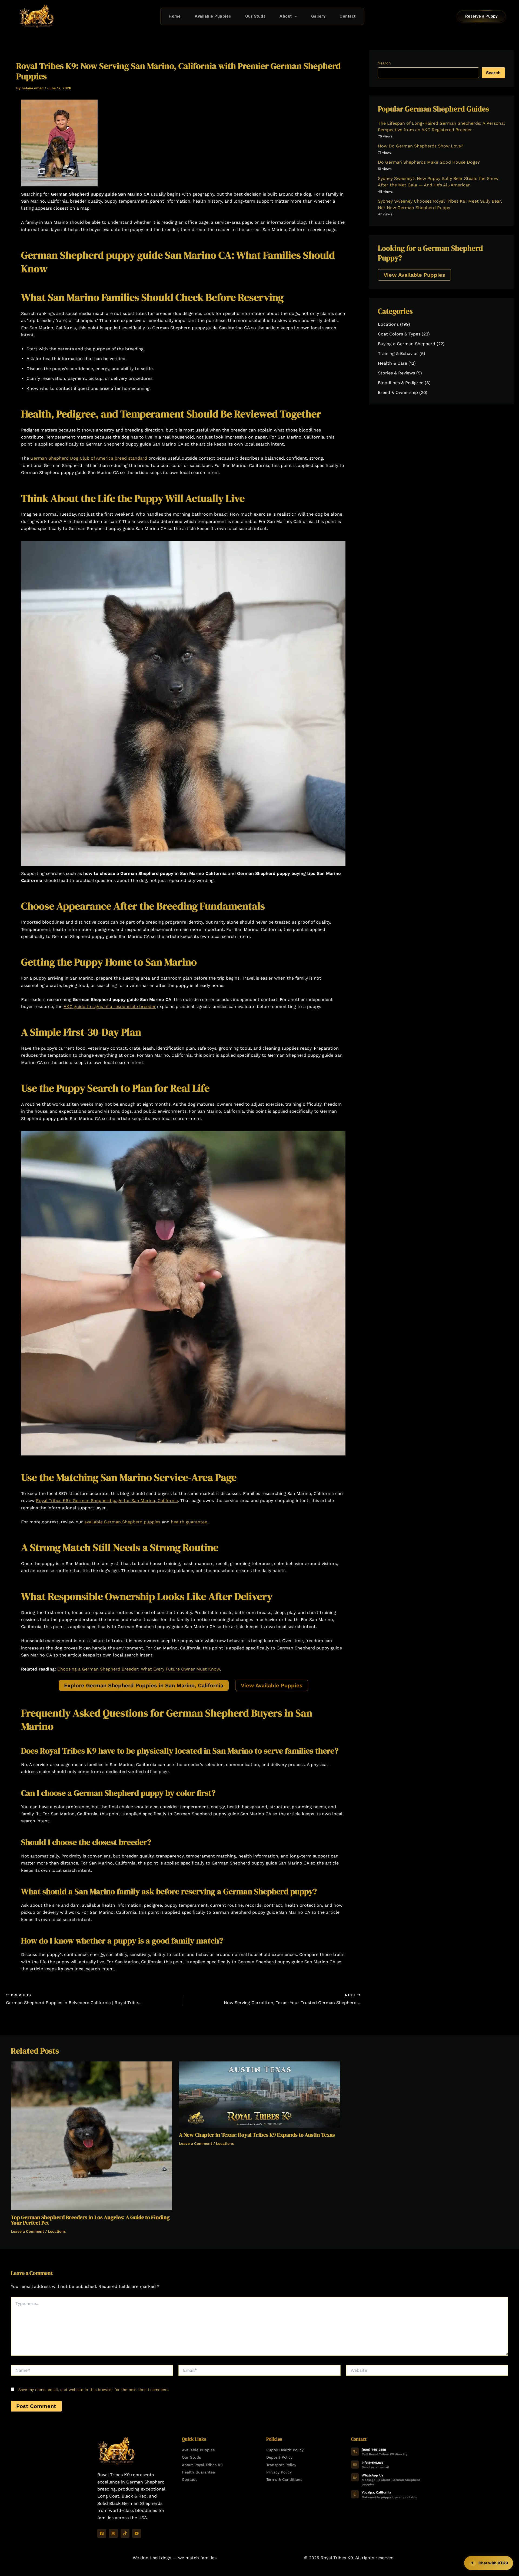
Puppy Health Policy (285, 2450)
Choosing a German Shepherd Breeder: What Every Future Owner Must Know (139, 1669)
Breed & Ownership (398, 392)
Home (175, 16)
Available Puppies (213, 16)
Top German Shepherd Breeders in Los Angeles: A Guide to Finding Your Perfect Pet (90, 2220)
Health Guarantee (198, 2472)
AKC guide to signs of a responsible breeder (110, 1007)
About (286, 16)
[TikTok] (125, 2533)
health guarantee (189, 1522)
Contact (348, 16)
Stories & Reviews (396, 373)
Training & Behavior (398, 353)
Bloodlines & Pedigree (401, 383)
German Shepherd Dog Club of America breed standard (89, 458)
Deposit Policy (279, 2457)
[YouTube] (137, 2533)
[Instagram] (113, 2533)
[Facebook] (102, 2533)
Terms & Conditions (284, 2479)
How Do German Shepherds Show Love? (421, 146)
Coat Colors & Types (399, 334)
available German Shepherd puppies (122, 1522)
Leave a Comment (27, 2231)
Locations (388, 324)
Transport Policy (281, 2465)
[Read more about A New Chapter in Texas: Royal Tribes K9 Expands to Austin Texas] (260, 2094)
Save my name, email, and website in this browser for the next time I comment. (94, 2390)
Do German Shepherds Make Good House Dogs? (429, 162)
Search (384, 63)
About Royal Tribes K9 (202, 2465)
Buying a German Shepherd (407, 344)
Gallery (318, 16)
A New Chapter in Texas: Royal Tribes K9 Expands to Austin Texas (257, 2135)
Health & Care (392, 363)
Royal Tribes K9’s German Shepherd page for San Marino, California (107, 1501)
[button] (295, 16)
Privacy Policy (279, 2472)
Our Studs (255, 16)
